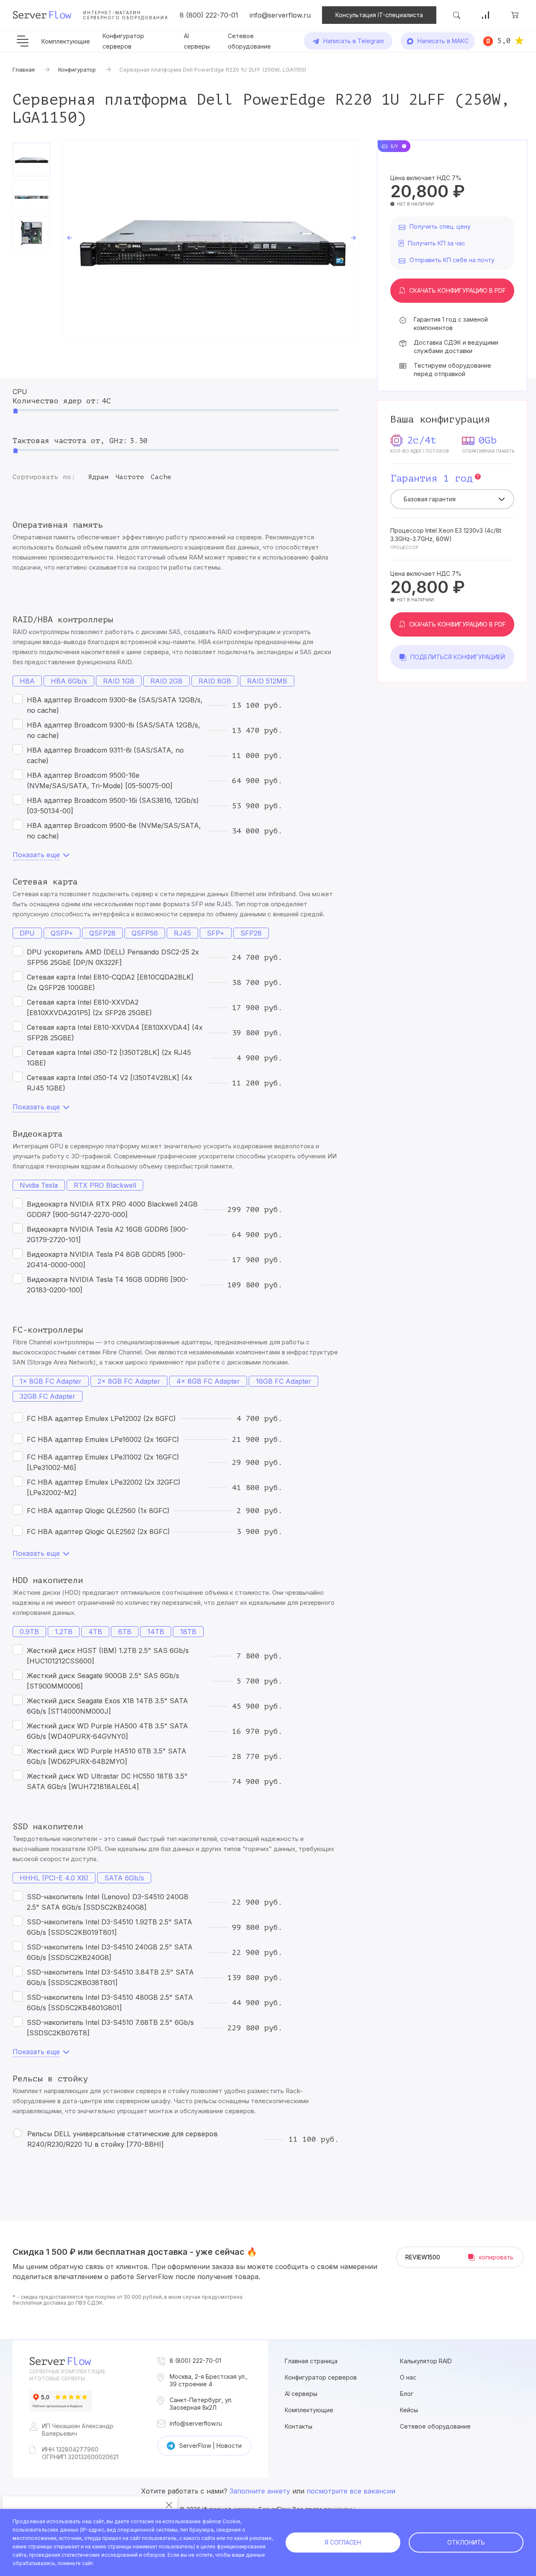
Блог (407, 2394)
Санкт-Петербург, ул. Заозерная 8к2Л (201, 2404)
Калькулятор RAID (426, 2361)
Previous (70, 238)
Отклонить (466, 2542)
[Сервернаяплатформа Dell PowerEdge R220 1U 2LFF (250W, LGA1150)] (211, 238)
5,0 (504, 41)
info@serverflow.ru (280, 15)
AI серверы (301, 2394)
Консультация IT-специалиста (379, 15)
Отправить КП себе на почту (452, 260)
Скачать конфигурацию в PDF (457, 290)
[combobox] (452, 499)
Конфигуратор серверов (321, 2377)
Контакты (299, 2426)
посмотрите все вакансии (351, 2491)
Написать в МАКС (443, 41)
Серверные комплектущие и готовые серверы (67, 2375)
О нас (408, 2377)
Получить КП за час (437, 243)
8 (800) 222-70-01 (209, 15)
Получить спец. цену (440, 226)
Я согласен (343, 2542)
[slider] (15, 411)
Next (353, 238)
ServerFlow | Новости (210, 2446)
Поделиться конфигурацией (458, 657)
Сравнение (486, 15)
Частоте (130, 477)
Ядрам (98, 477)
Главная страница (311, 2361)
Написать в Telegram (354, 41)
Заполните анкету (260, 2491)
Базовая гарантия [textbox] (430, 499)
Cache (161, 477)
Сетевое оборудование (435, 2426)
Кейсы (409, 2410)
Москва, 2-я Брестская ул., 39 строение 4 (209, 2380)
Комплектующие (66, 41)
